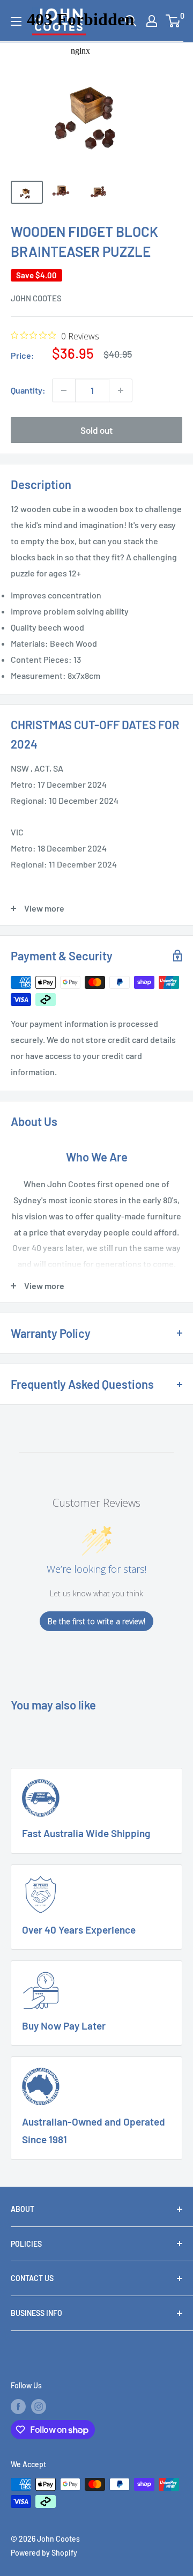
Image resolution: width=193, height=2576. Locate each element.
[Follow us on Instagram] (39, 2407)
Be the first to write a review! (96, 1621)
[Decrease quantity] (64, 390)
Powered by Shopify (44, 2553)
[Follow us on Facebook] (18, 2407)
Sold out (96, 430)
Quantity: (28, 390)
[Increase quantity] (121, 390)
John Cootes (36, 298)
